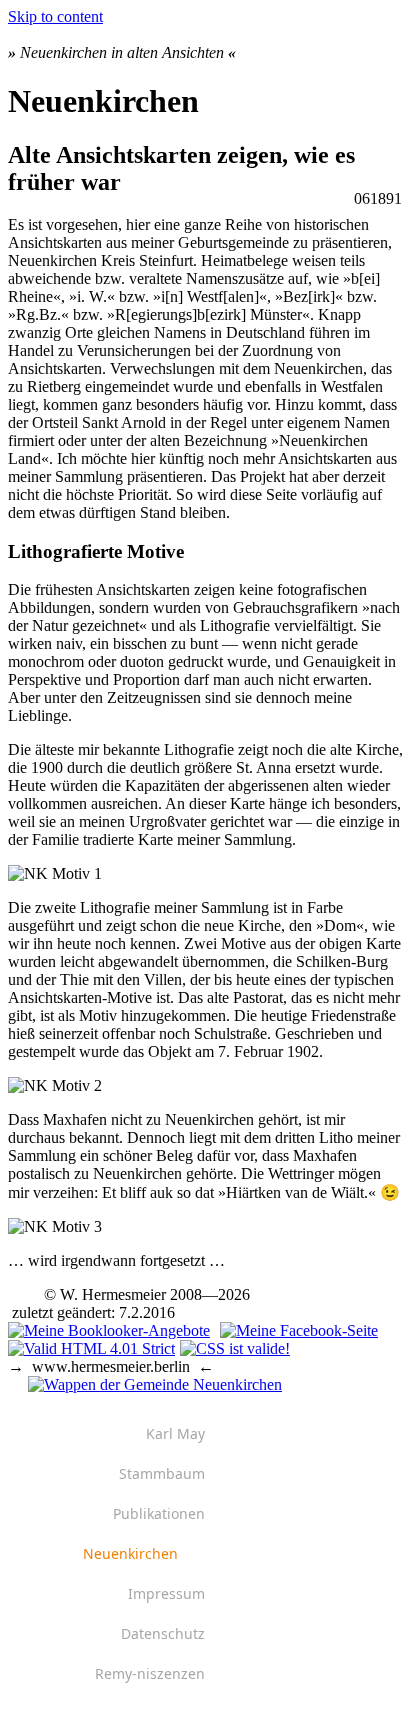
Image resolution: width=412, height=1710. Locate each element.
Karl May (175, 1433)
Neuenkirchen (130, 1553)
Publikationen (159, 1513)
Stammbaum (162, 1473)
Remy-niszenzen (150, 1673)
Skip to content (55, 16)
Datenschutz (163, 1633)
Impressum (166, 1593)
